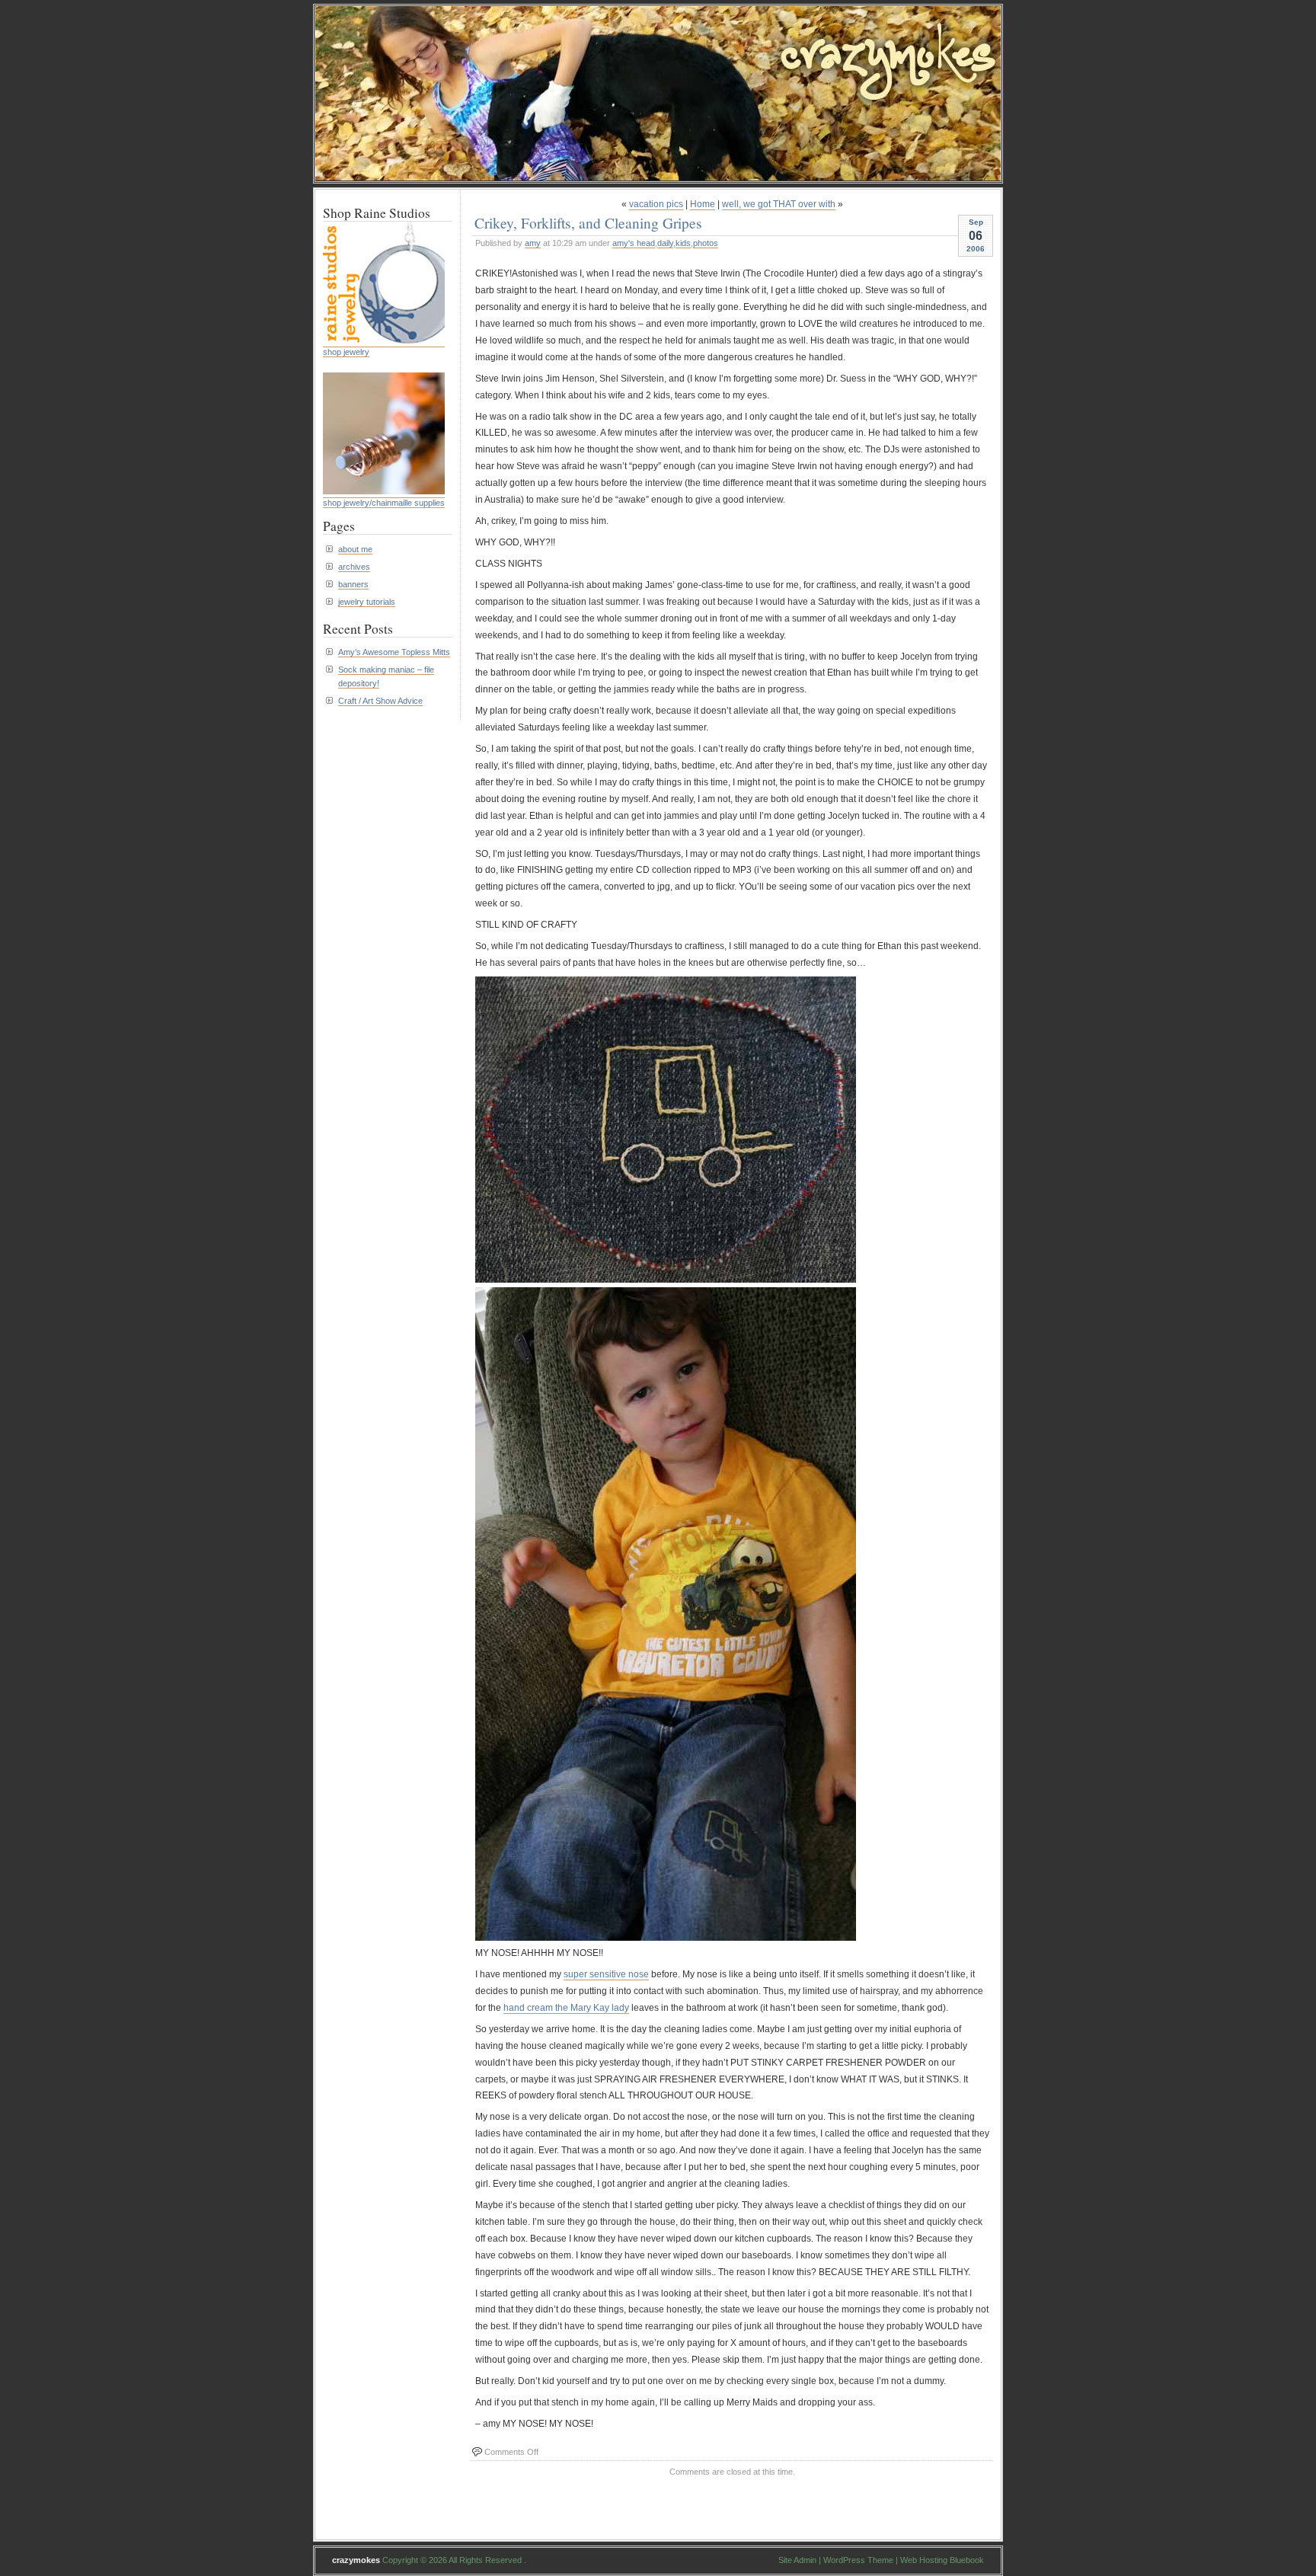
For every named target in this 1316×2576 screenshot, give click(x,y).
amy (533, 243)
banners (353, 584)
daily (665, 243)
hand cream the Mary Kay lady (566, 2008)
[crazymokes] (658, 176)
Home (703, 204)
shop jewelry (346, 352)
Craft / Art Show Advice (380, 701)
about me (355, 549)
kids (683, 243)
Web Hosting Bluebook (942, 2560)
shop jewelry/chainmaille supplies (384, 503)
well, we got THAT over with (779, 204)
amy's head (634, 243)
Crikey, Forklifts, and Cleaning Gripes (588, 222)
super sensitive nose (606, 1974)
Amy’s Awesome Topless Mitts (394, 652)
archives (354, 567)
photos (706, 243)
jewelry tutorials (367, 602)
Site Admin (797, 2560)
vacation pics (656, 204)
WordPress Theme (858, 2560)
